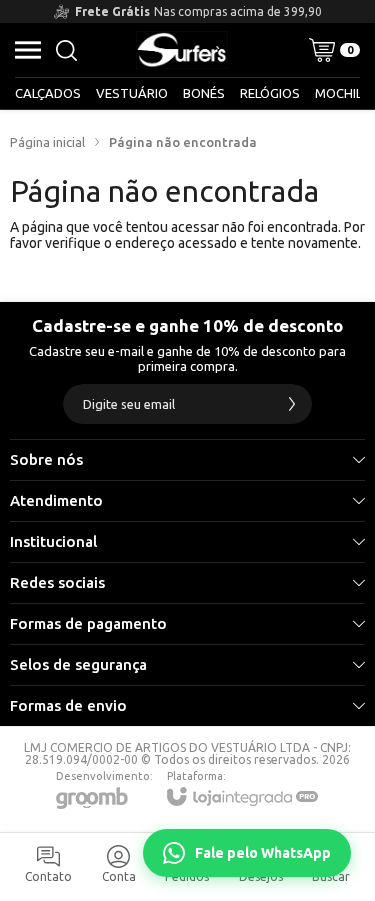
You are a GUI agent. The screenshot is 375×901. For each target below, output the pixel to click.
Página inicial (47, 142)
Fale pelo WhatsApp (263, 853)
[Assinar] (292, 404)
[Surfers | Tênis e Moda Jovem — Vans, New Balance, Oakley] (182, 50)
